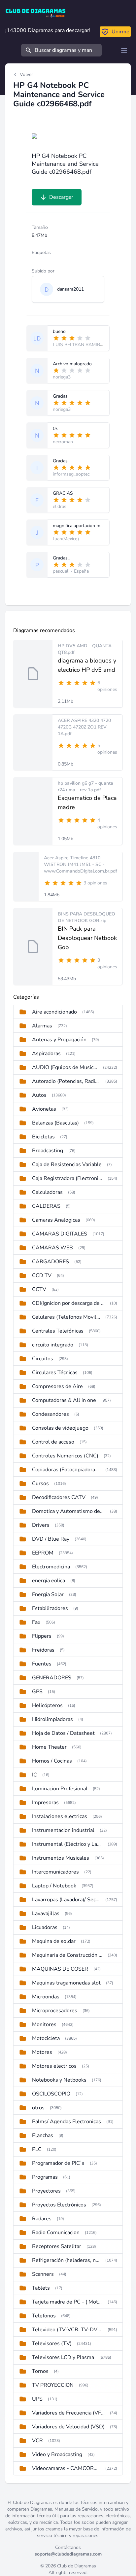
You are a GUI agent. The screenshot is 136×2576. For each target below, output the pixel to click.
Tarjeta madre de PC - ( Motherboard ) (67, 2302)
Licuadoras (45, 1927)
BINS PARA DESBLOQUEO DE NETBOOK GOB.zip (86, 917)
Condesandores (51, 1414)
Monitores (44, 2024)
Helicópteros (47, 1705)
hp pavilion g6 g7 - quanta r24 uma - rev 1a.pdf (85, 787)
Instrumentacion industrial (63, 1830)
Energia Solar (48, 1594)
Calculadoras (47, 1192)
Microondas (46, 1997)
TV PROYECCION (53, 2385)
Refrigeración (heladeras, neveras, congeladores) (66, 2260)
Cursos (40, 1484)
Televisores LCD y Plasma (63, 2357)
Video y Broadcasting (57, 2454)
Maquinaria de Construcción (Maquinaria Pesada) (67, 1955)
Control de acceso (53, 1442)
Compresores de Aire (57, 1386)
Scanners (43, 2274)
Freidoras (43, 1650)
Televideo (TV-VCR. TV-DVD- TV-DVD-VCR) (67, 2330)
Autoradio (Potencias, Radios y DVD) (66, 1081)
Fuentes (42, 1664)
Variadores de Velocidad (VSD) (68, 2427)
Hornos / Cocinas (52, 1761)
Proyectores (46, 2191)
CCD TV (42, 1275)
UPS (37, 2399)
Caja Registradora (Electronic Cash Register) (67, 1178)
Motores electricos (54, 2066)
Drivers (41, 1525)
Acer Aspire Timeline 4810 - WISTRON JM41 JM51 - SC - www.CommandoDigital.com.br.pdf (81, 864)
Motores (42, 2052)
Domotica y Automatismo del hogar (68, 1511)
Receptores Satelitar (57, 2246)
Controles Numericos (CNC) (65, 1456)
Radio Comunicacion (56, 2233)
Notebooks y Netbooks (59, 2080)
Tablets (41, 2288)
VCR (37, 2441)
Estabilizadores (50, 1608)
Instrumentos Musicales (61, 1858)
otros (38, 2108)
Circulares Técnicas (55, 1373)
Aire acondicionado (54, 1012)
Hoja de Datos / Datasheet (63, 1733)
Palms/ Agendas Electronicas (67, 2122)
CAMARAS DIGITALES (60, 1234)
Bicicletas (43, 1137)
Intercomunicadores (55, 1872)
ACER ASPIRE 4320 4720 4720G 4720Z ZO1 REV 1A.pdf (84, 727)
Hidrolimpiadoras (52, 1719)
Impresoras (45, 1803)
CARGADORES (51, 1262)
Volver (26, 74)
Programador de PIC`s (58, 2163)
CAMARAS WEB (52, 1248)
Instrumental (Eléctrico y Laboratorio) (67, 1844)
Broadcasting (48, 1151)
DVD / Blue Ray (51, 1539)
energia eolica (49, 1581)
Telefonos (44, 2316)
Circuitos (43, 1359)
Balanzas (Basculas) (55, 1123)
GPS (37, 1692)
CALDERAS (46, 1206)
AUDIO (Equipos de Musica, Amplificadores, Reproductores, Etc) (65, 1067)
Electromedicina (51, 1567)
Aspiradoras (46, 1054)
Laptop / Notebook (54, 1886)
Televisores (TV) (52, 2343)
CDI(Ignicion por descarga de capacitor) (68, 1303)
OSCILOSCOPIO (51, 2094)
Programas (45, 2177)
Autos (39, 1095)
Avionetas (44, 1109)
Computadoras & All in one (64, 1400)
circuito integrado (53, 1345)
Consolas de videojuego (60, 1428)
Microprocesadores (55, 2011)
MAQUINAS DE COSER (60, 1969)
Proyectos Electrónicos (59, 2205)
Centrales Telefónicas (58, 1331)
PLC (37, 2149)
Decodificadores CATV (59, 1497)
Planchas (43, 2135)
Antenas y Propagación (59, 1040)
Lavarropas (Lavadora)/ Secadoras (66, 1900)
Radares (42, 2219)
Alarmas (42, 1026)
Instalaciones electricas (60, 1816)
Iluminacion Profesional (60, 1789)
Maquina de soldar (54, 1941)
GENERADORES (52, 1678)
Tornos (40, 2371)
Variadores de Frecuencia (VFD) (68, 2413)
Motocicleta (46, 2038)
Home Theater (49, 1747)
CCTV (39, 1289)
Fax (36, 1622)
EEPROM (43, 1553)
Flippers (42, 1636)
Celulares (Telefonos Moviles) (66, 1317)
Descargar (61, 197)
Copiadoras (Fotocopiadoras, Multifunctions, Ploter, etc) (66, 1470)
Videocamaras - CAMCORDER (66, 2468)
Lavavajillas (46, 1914)
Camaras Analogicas (56, 1220)
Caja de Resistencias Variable (67, 1164)
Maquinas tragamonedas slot (66, 1983)
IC (34, 1775)
